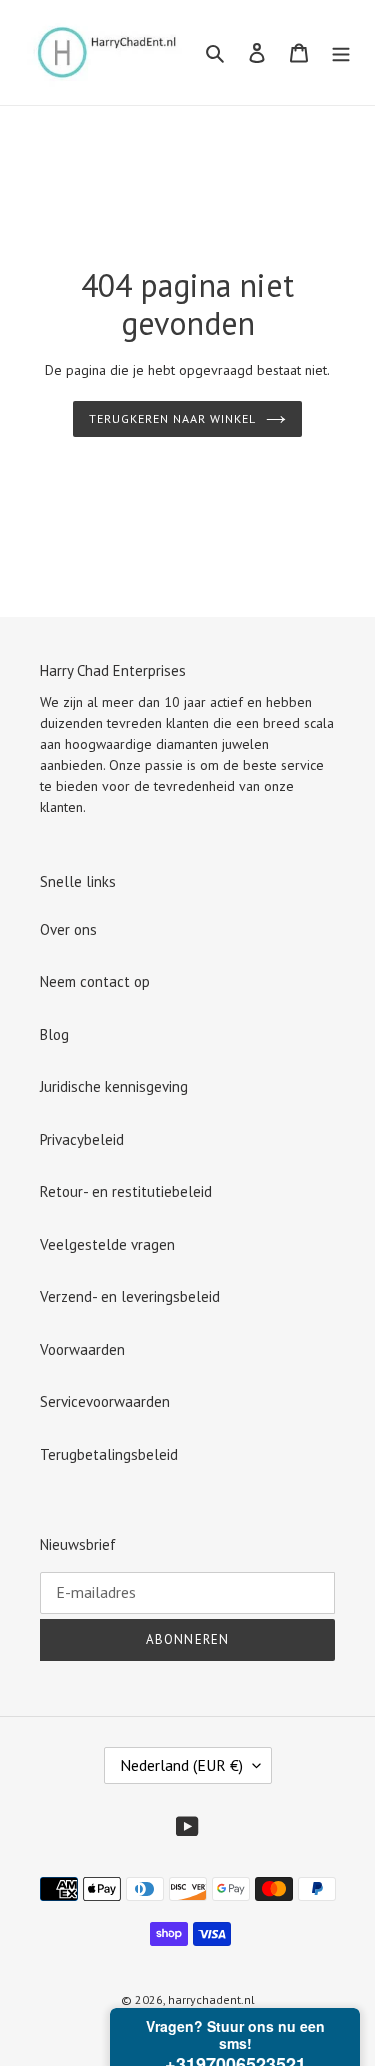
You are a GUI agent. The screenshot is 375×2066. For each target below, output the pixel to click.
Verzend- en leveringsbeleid (130, 1296)
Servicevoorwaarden (105, 1401)
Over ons (68, 929)
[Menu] (341, 52)
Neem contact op (95, 981)
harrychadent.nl (211, 1999)
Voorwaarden (82, 1349)
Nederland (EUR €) (181, 1765)
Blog (54, 1034)
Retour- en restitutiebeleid (126, 1191)
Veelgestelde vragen (107, 1244)
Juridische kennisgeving (114, 1086)
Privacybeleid (82, 1139)
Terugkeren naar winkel (172, 418)
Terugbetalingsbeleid (109, 1454)
